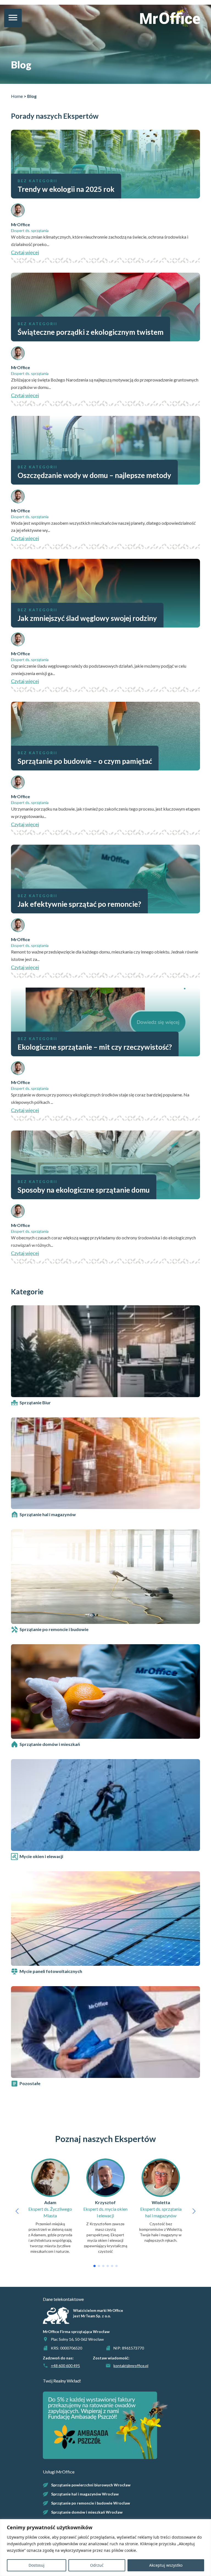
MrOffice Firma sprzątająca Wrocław (76, 2332)
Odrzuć (97, 2565)
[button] (17, 2211)
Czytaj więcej (25, 252)
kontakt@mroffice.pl (131, 2366)
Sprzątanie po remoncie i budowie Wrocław (91, 2503)
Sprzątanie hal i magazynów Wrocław (85, 2494)
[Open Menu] (13, 18)
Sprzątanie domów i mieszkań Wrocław (87, 2512)
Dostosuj (37, 2565)
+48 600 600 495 (65, 2366)
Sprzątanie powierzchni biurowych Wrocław (91, 2485)
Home (17, 96)
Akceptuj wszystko (166, 2565)
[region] (105, 2548)
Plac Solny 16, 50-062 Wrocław (77, 2339)
